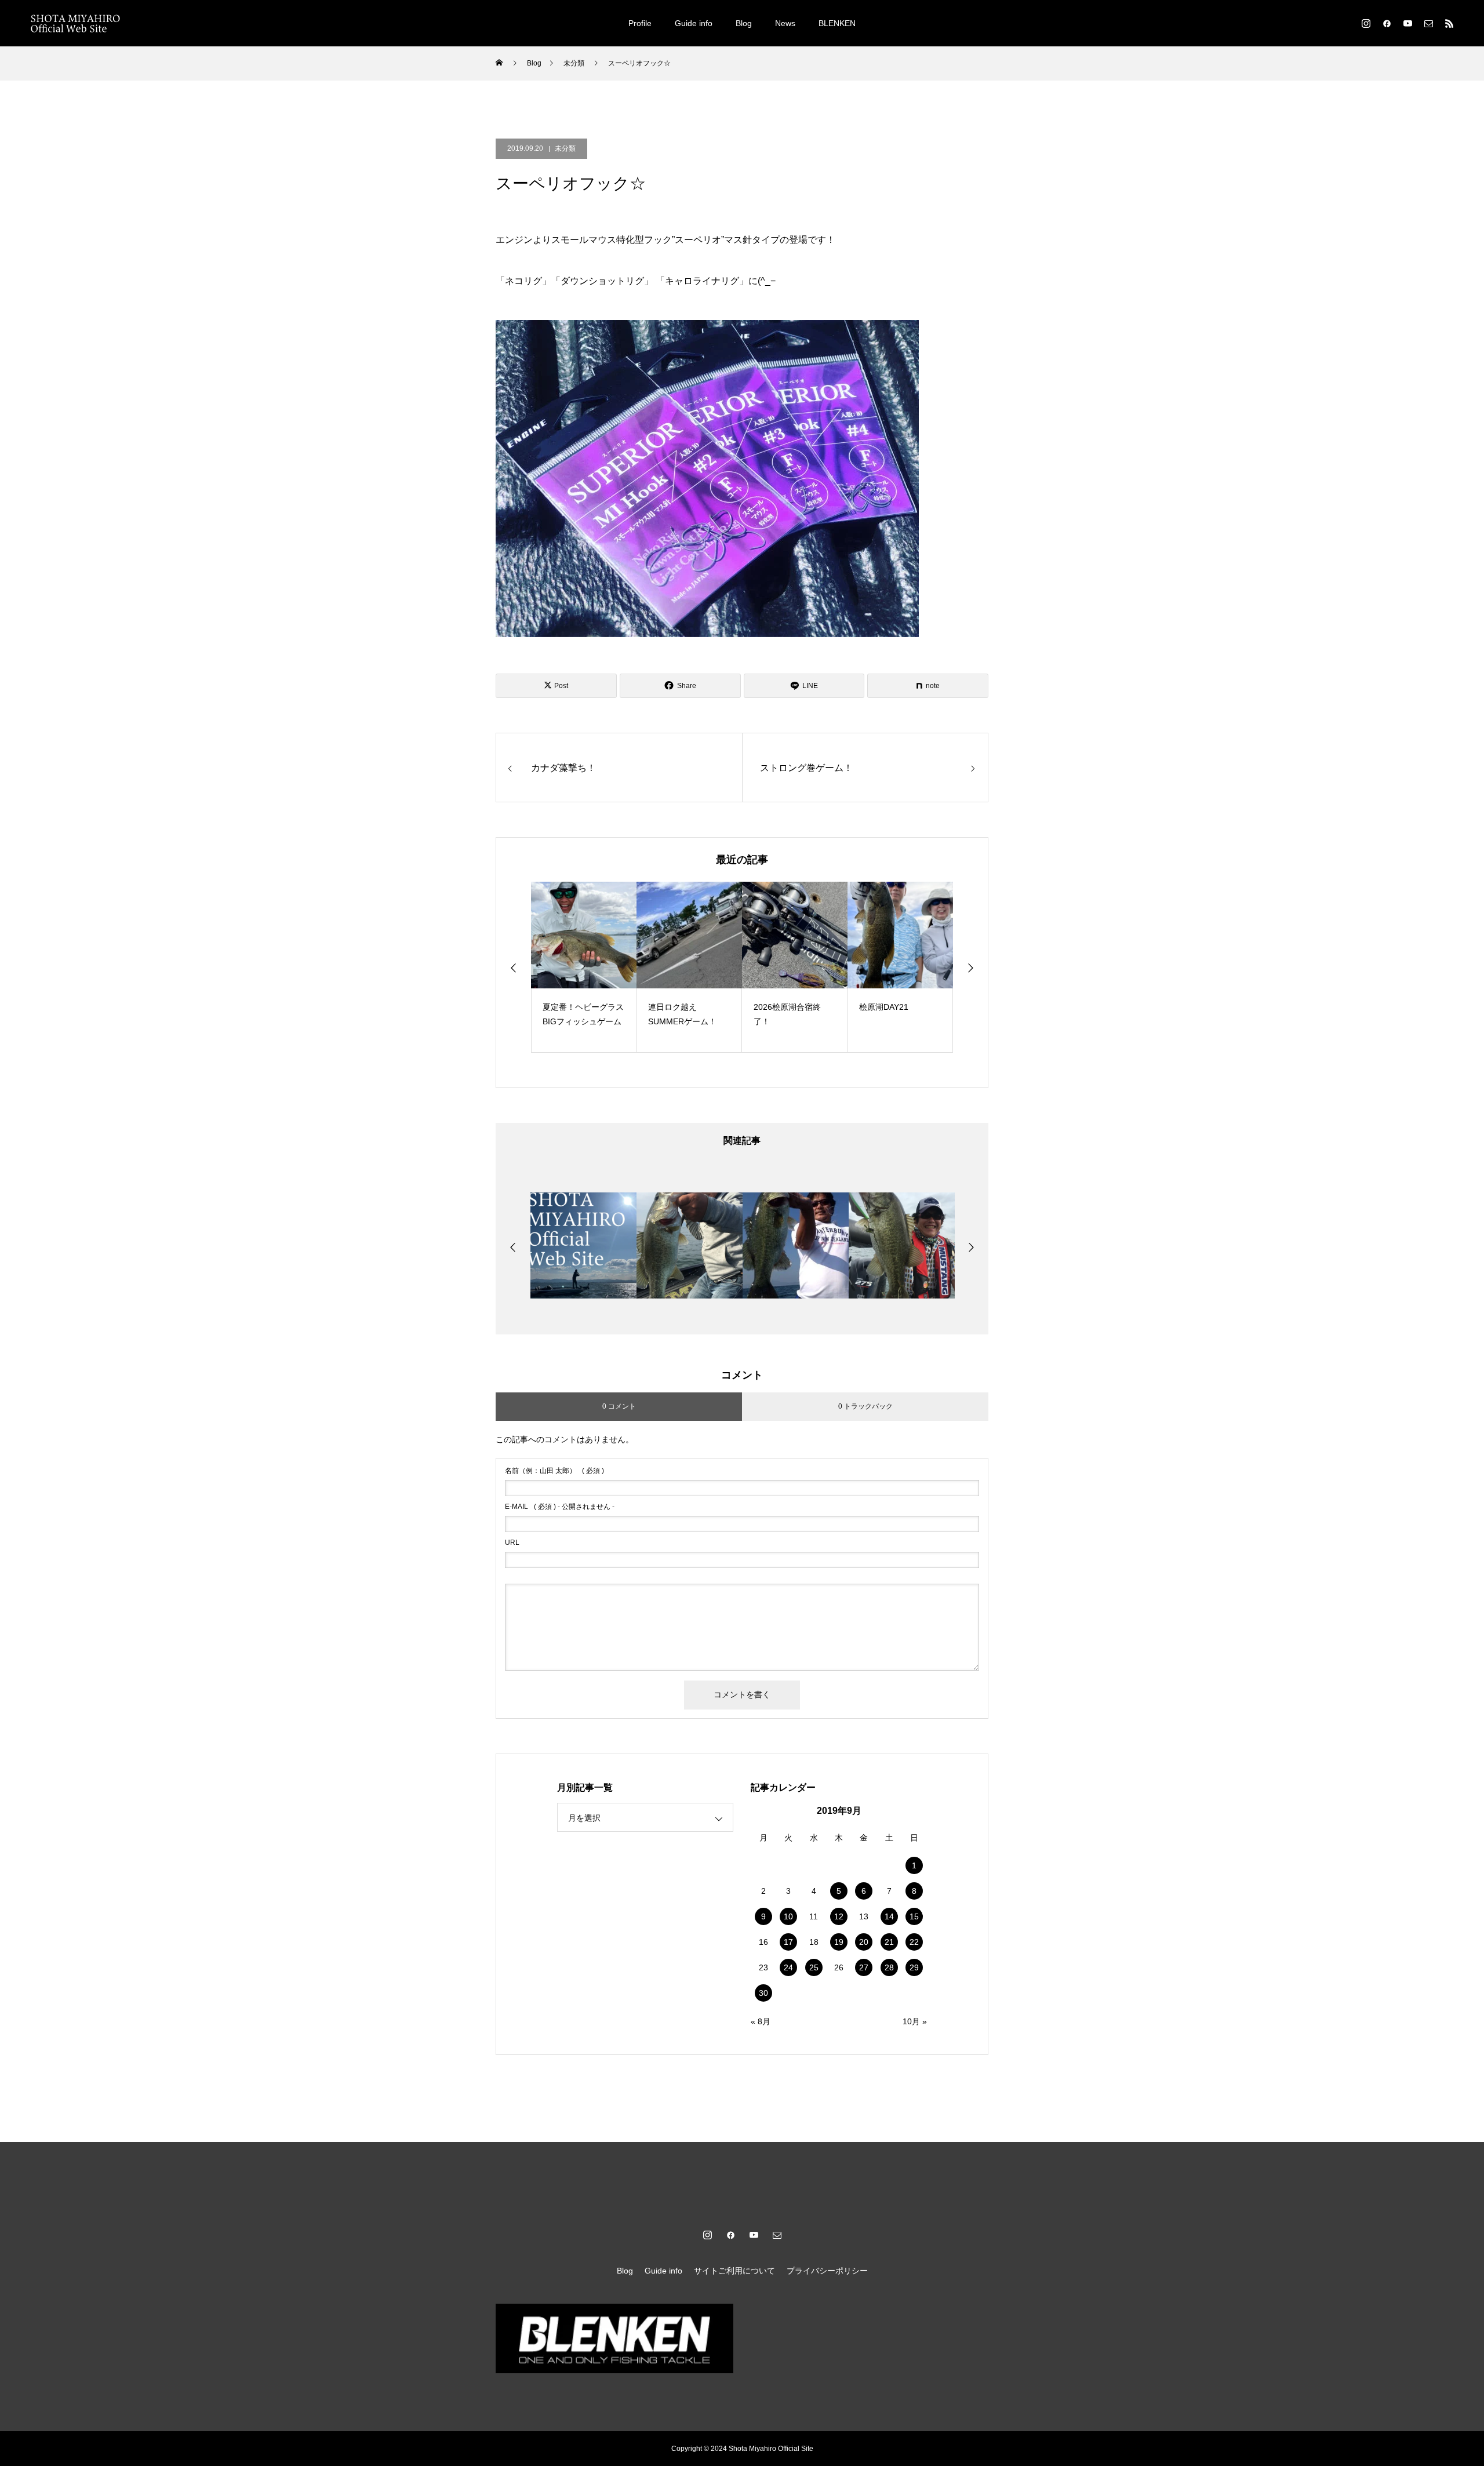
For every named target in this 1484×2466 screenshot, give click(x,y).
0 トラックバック (865, 1406)
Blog (744, 23)
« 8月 (761, 2021)
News (785, 23)
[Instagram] (1366, 23)
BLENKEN (837, 23)
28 (889, 1967)
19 (839, 1942)
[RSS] (1449, 23)
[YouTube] (1407, 23)
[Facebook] (1387, 23)
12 (839, 1916)
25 (814, 1967)
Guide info (694, 23)
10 (788, 1916)
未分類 (565, 148)
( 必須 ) (554, 1471)
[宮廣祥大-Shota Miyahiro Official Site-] (75, 23)
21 (889, 1942)
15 (914, 1916)
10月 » (915, 2021)
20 (864, 1942)
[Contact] (1428, 23)
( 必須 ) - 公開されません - (560, 1507)
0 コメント (619, 1406)
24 (788, 1967)
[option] (584, 967)
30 (763, 1993)
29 (914, 1967)
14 (889, 1916)
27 (864, 1967)
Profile (640, 23)
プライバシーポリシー (827, 2271)
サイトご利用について (734, 2271)
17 (788, 1942)
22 (914, 1942)
